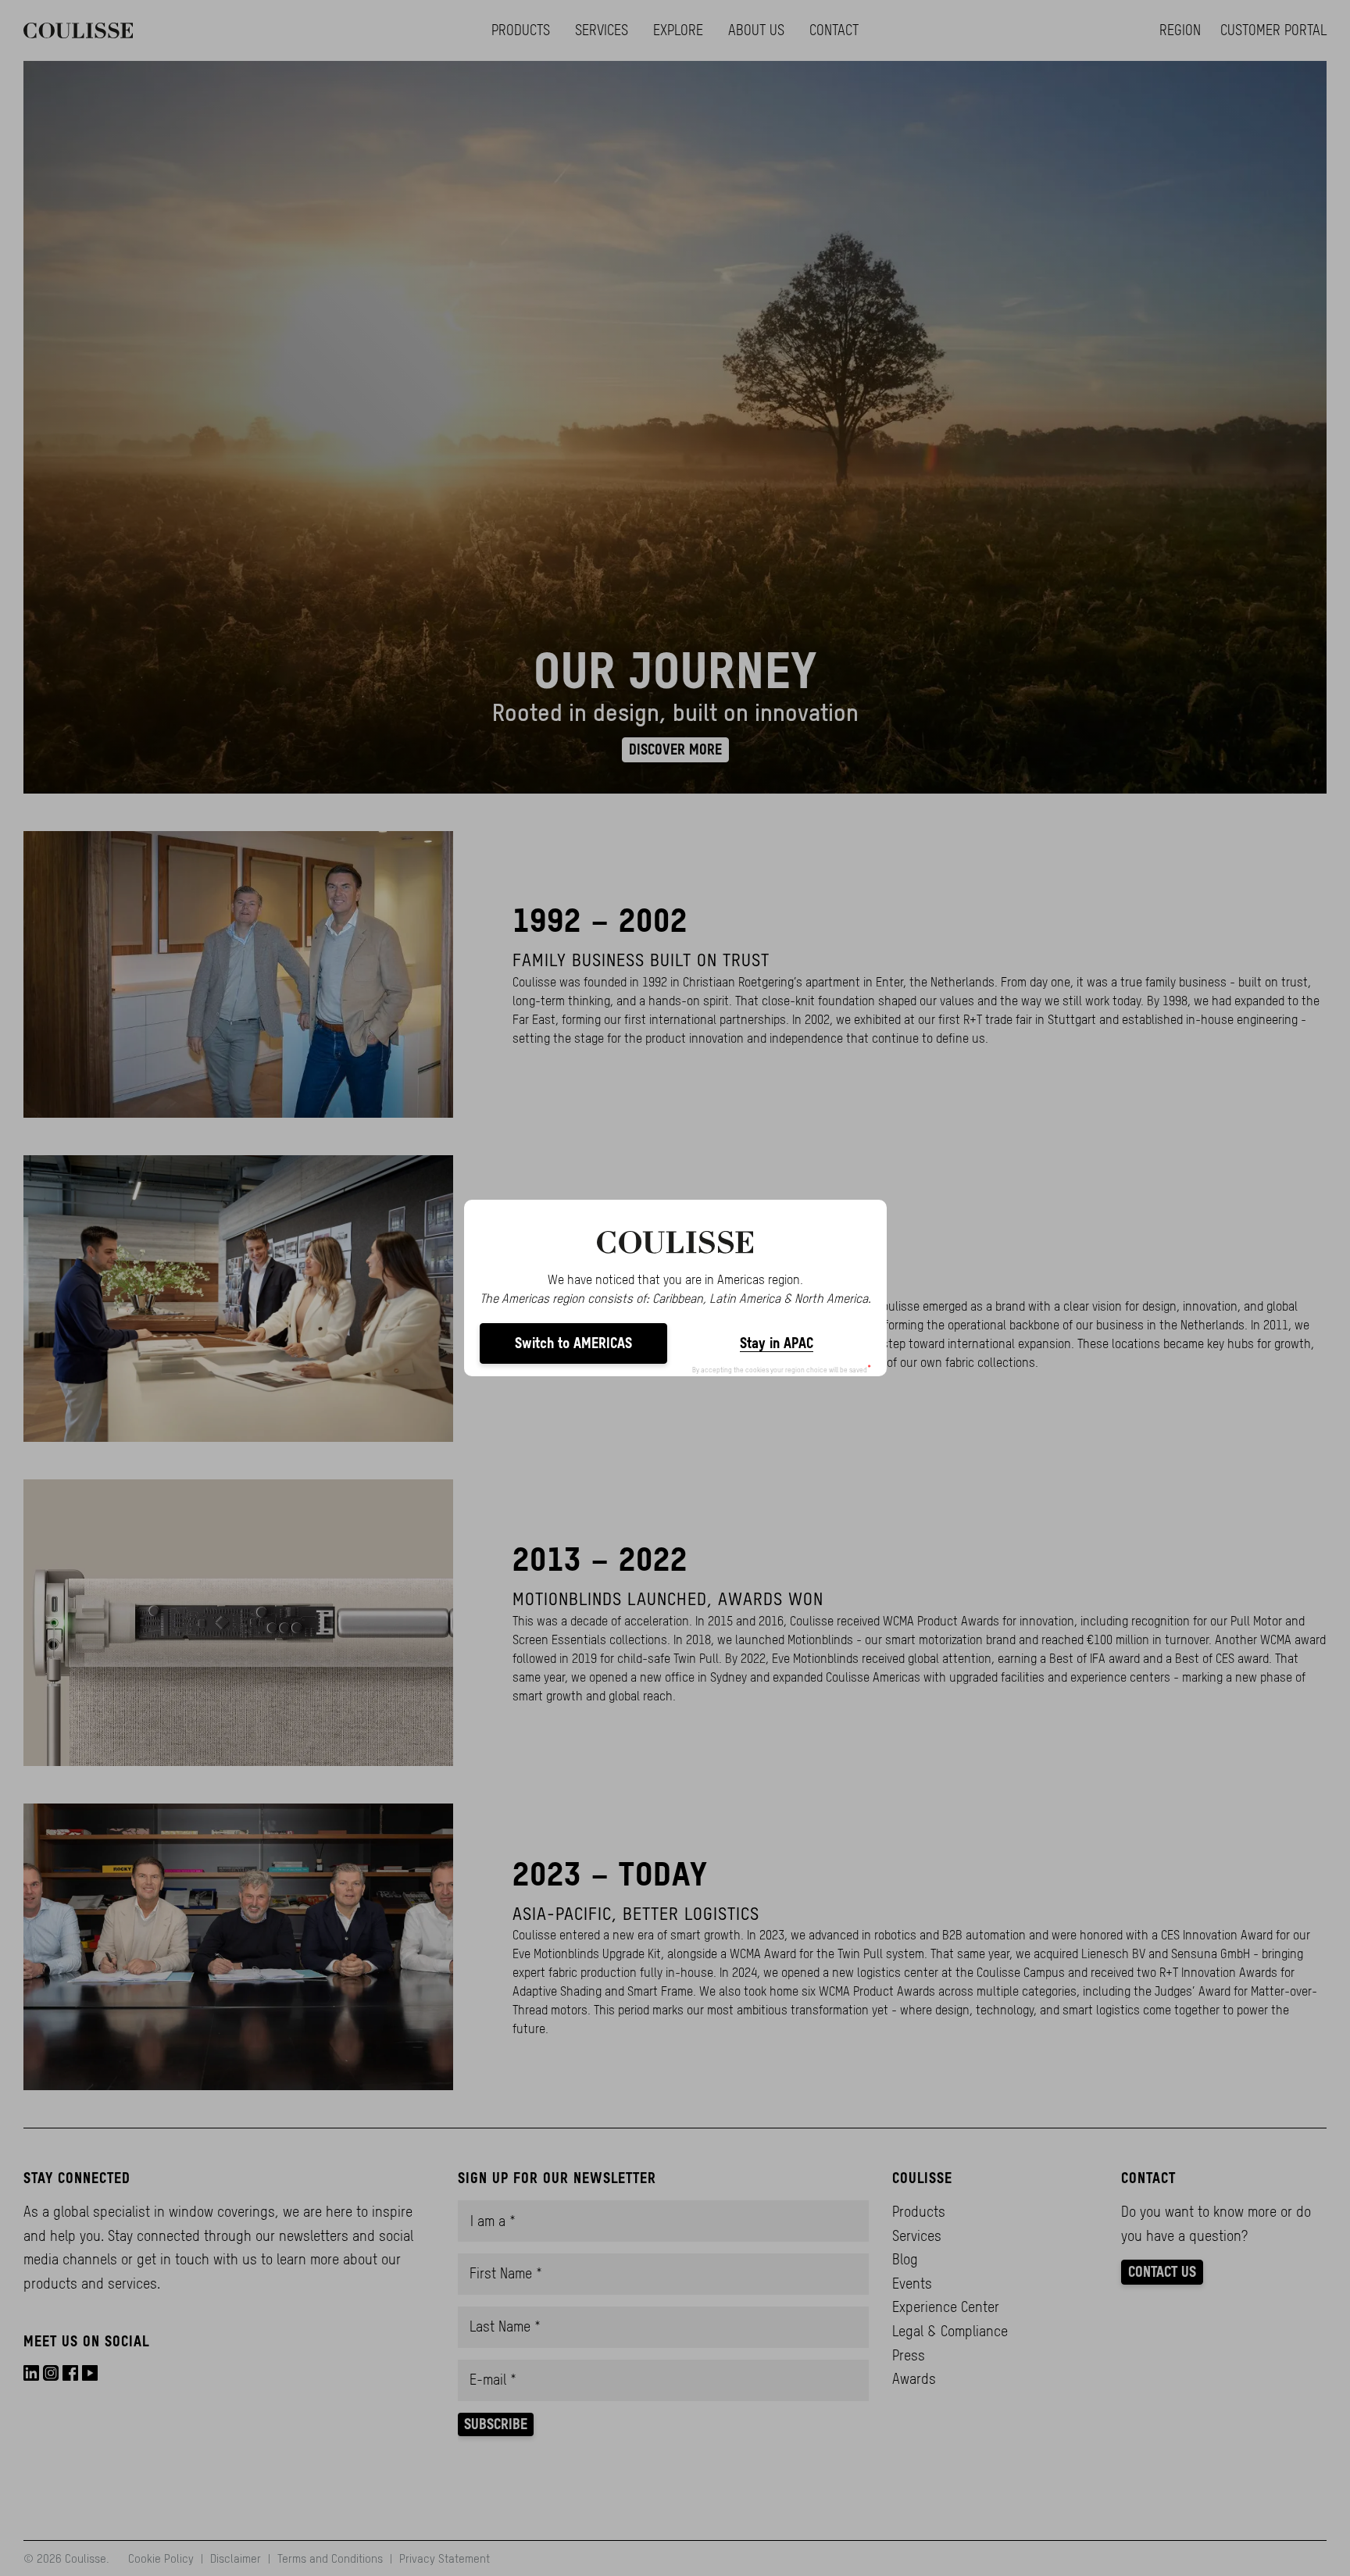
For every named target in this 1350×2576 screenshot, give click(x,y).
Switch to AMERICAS (573, 1343)
